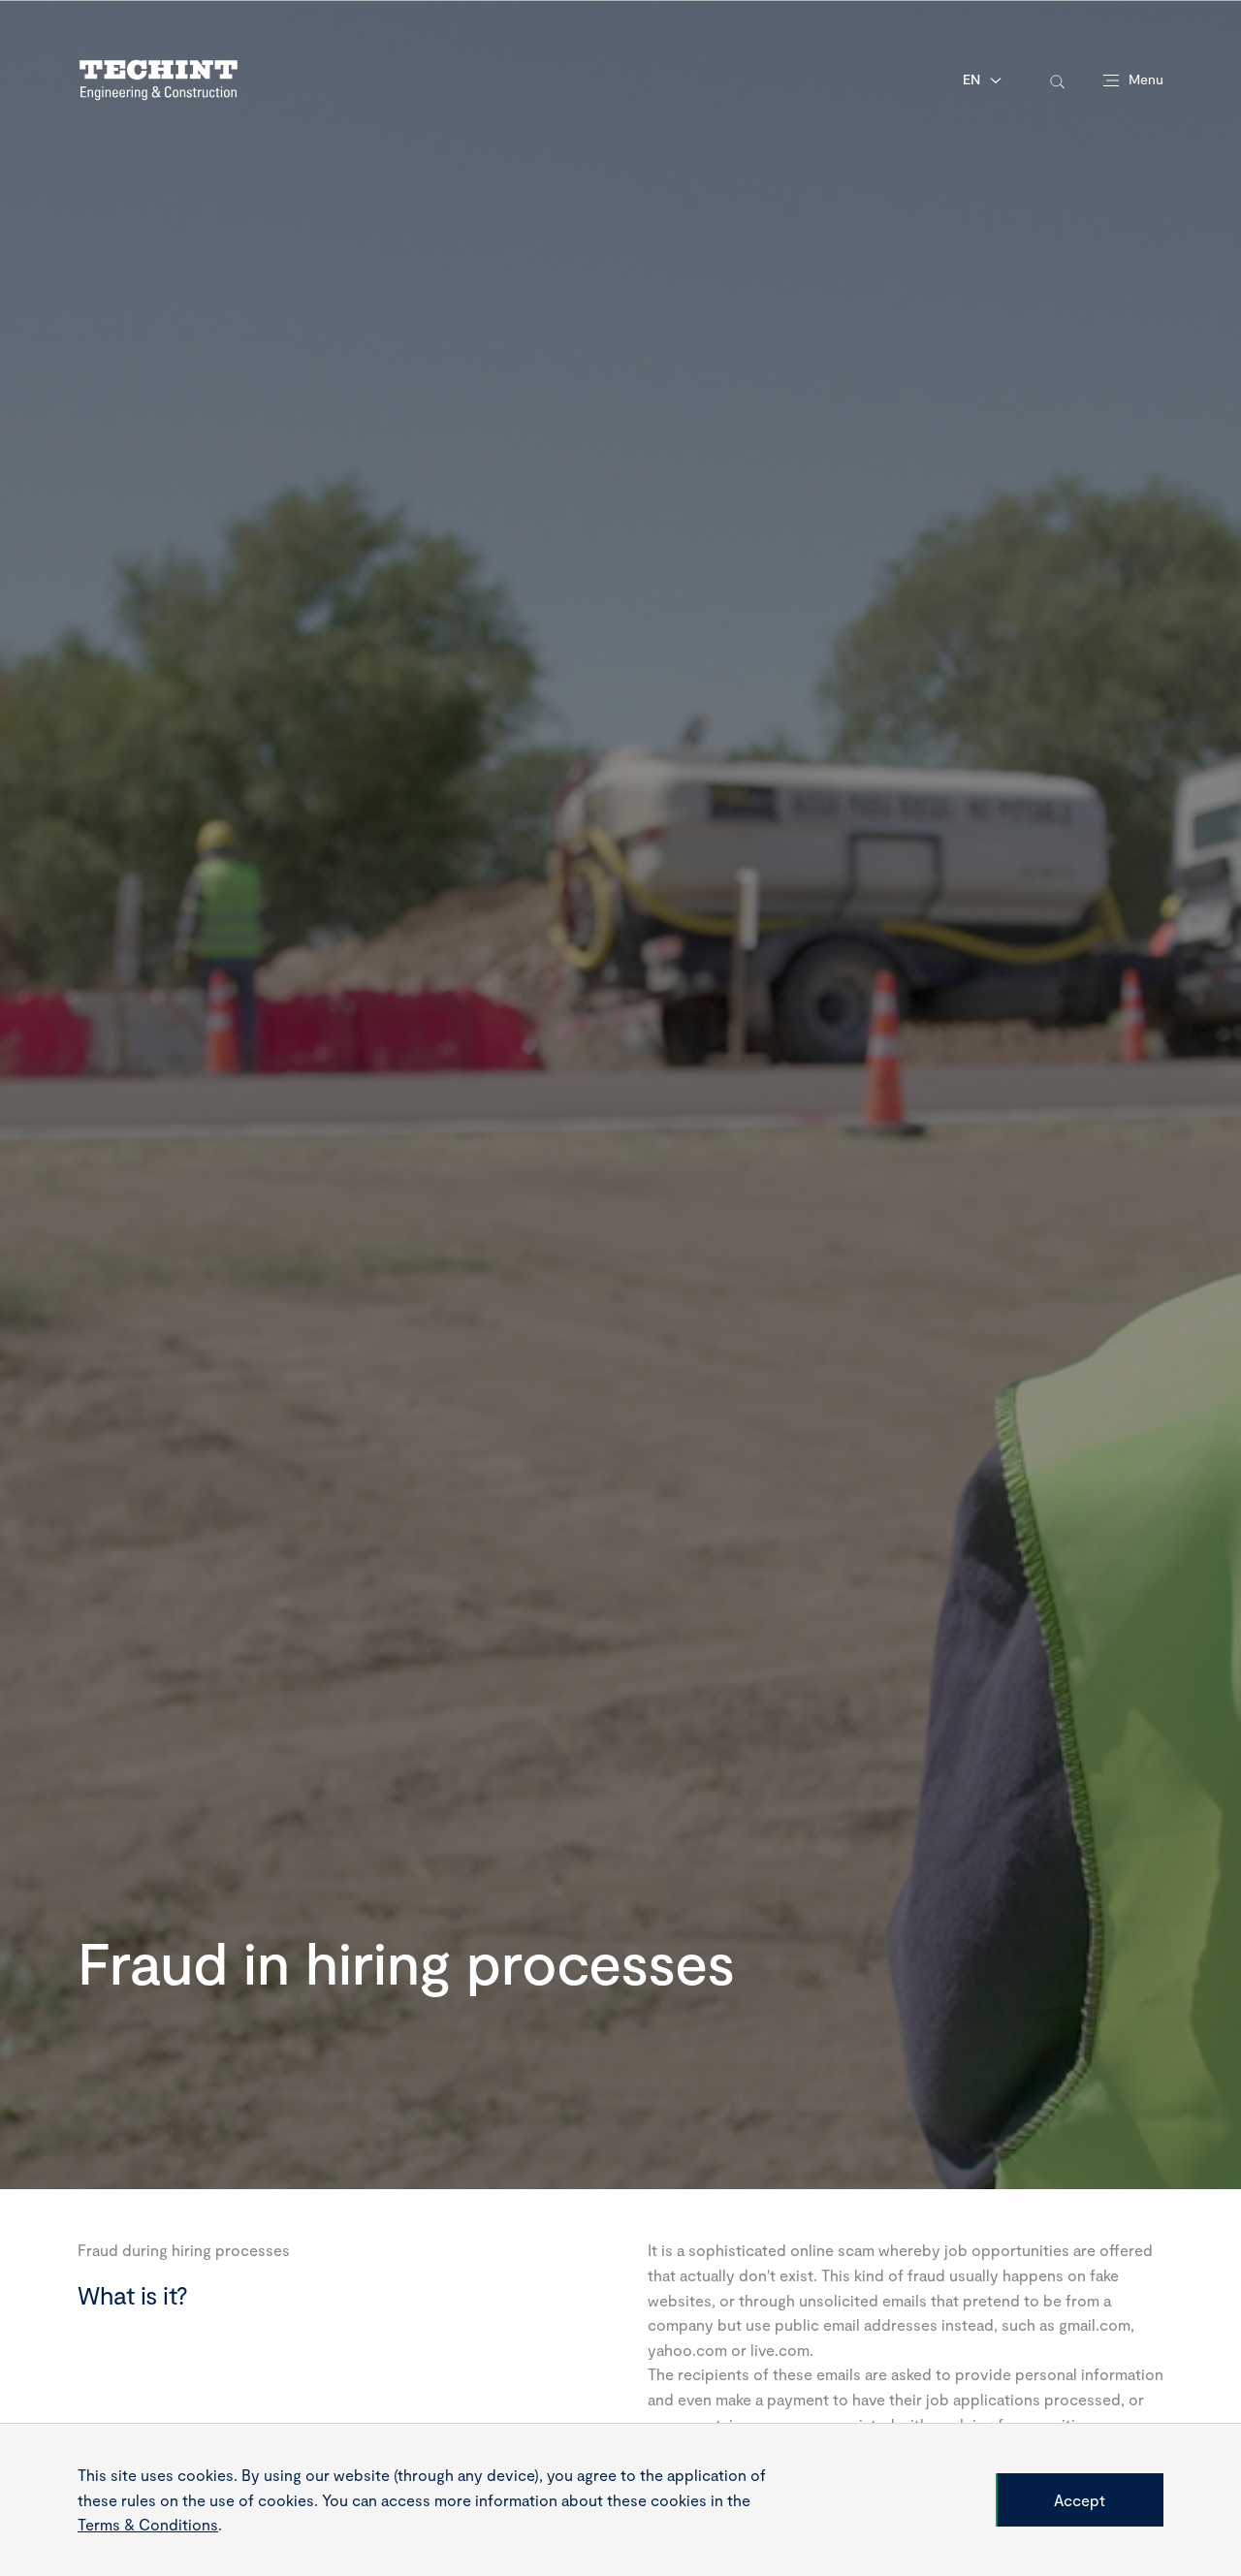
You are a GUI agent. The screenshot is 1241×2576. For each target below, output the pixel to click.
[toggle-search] (1057, 81)
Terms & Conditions (148, 2524)
